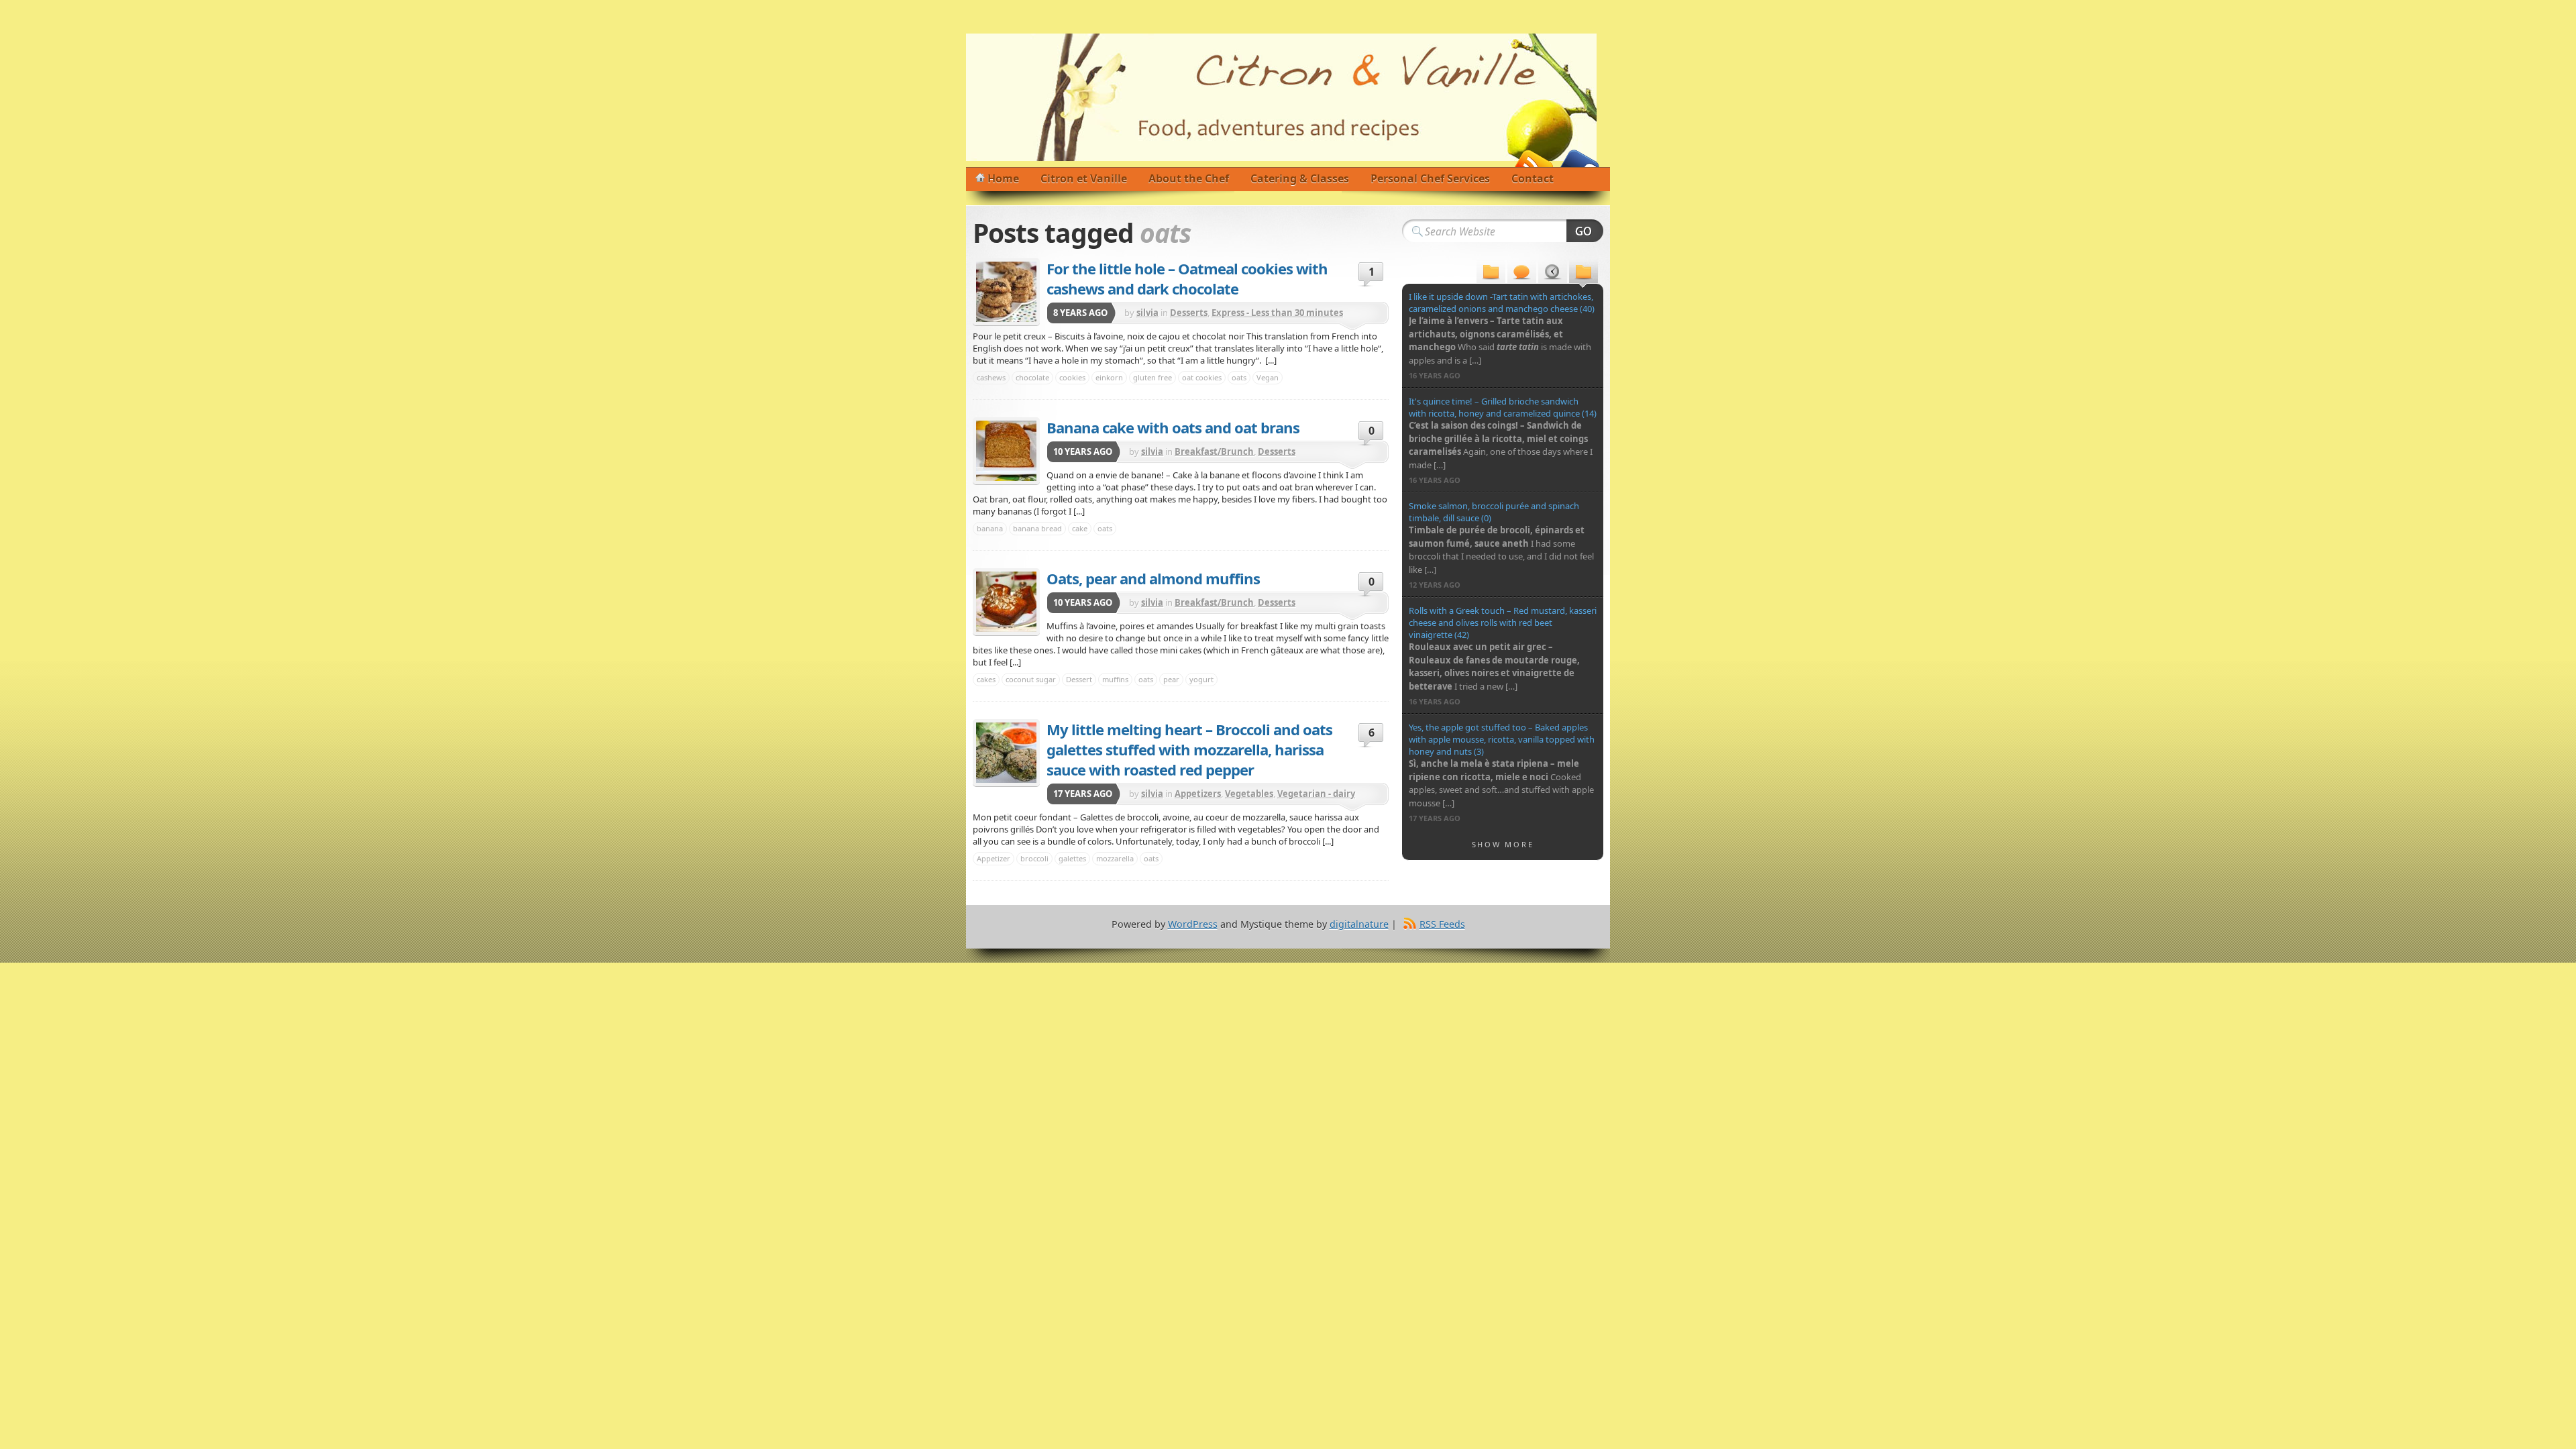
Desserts (1189, 313)
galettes (1072, 858)
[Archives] (1553, 273)
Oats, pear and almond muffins (1153, 578)
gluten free (1152, 377)
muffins (1115, 679)
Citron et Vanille (1084, 178)
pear (1171, 679)
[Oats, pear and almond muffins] (1006, 602)
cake (1080, 528)
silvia (1147, 313)
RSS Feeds (1442, 924)
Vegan (1268, 377)
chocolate (1032, 377)
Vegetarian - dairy (1316, 794)
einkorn (1109, 377)
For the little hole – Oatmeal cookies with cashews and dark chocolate (1187, 278)
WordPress (1193, 924)
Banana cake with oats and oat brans (1173, 427)
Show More (1503, 844)
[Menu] (1491, 273)
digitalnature (1359, 924)
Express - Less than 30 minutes (1277, 313)
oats (1239, 377)
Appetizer (994, 858)
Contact (1533, 178)
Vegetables (1249, 794)
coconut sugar (1031, 679)
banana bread (1037, 528)
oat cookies (1202, 377)
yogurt (1201, 679)
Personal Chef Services (1430, 178)
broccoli (1034, 858)
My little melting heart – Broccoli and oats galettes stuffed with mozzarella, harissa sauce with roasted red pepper (1189, 749)
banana (990, 528)
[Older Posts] (1584, 273)
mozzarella (1115, 858)
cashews (991, 377)
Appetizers (1198, 794)
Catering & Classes (1300, 178)
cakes (986, 679)
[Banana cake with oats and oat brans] (1006, 451)
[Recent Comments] (1522, 273)
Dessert (1079, 679)
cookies (1072, 377)
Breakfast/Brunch (1214, 451)
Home (1003, 178)
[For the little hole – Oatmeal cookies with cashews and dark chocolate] (1006, 292)
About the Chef (1189, 178)
